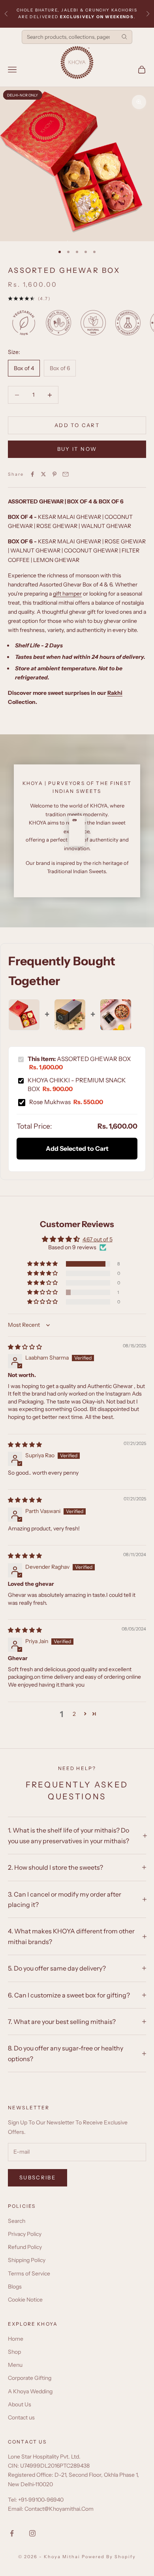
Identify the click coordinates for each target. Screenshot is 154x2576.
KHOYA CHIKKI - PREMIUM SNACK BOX (77, 1084)
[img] (25, 1347)
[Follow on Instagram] (32, 2533)
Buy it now (77, 449)
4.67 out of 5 (98, 1239)
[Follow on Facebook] (12, 2533)
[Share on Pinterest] (54, 474)
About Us (20, 2404)
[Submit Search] (124, 37)
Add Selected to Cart (77, 1148)
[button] (43, 1264)
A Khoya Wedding (30, 2391)
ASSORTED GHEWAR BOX (79, 1063)
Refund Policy (25, 2247)
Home (16, 2339)
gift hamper (67, 594)
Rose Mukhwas (66, 1102)
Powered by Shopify (109, 2557)
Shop (14, 2352)
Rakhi (115, 693)
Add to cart (77, 425)
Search (17, 2221)
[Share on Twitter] (43, 474)
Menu (15, 2365)
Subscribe (38, 2177)
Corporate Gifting (30, 2378)
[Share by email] (66, 474)
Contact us (21, 2417)
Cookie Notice (25, 2300)
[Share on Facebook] (32, 474)
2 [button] (74, 1714)
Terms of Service (29, 2273)
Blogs (15, 2287)
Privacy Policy (25, 2234)
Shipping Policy (27, 2260)
